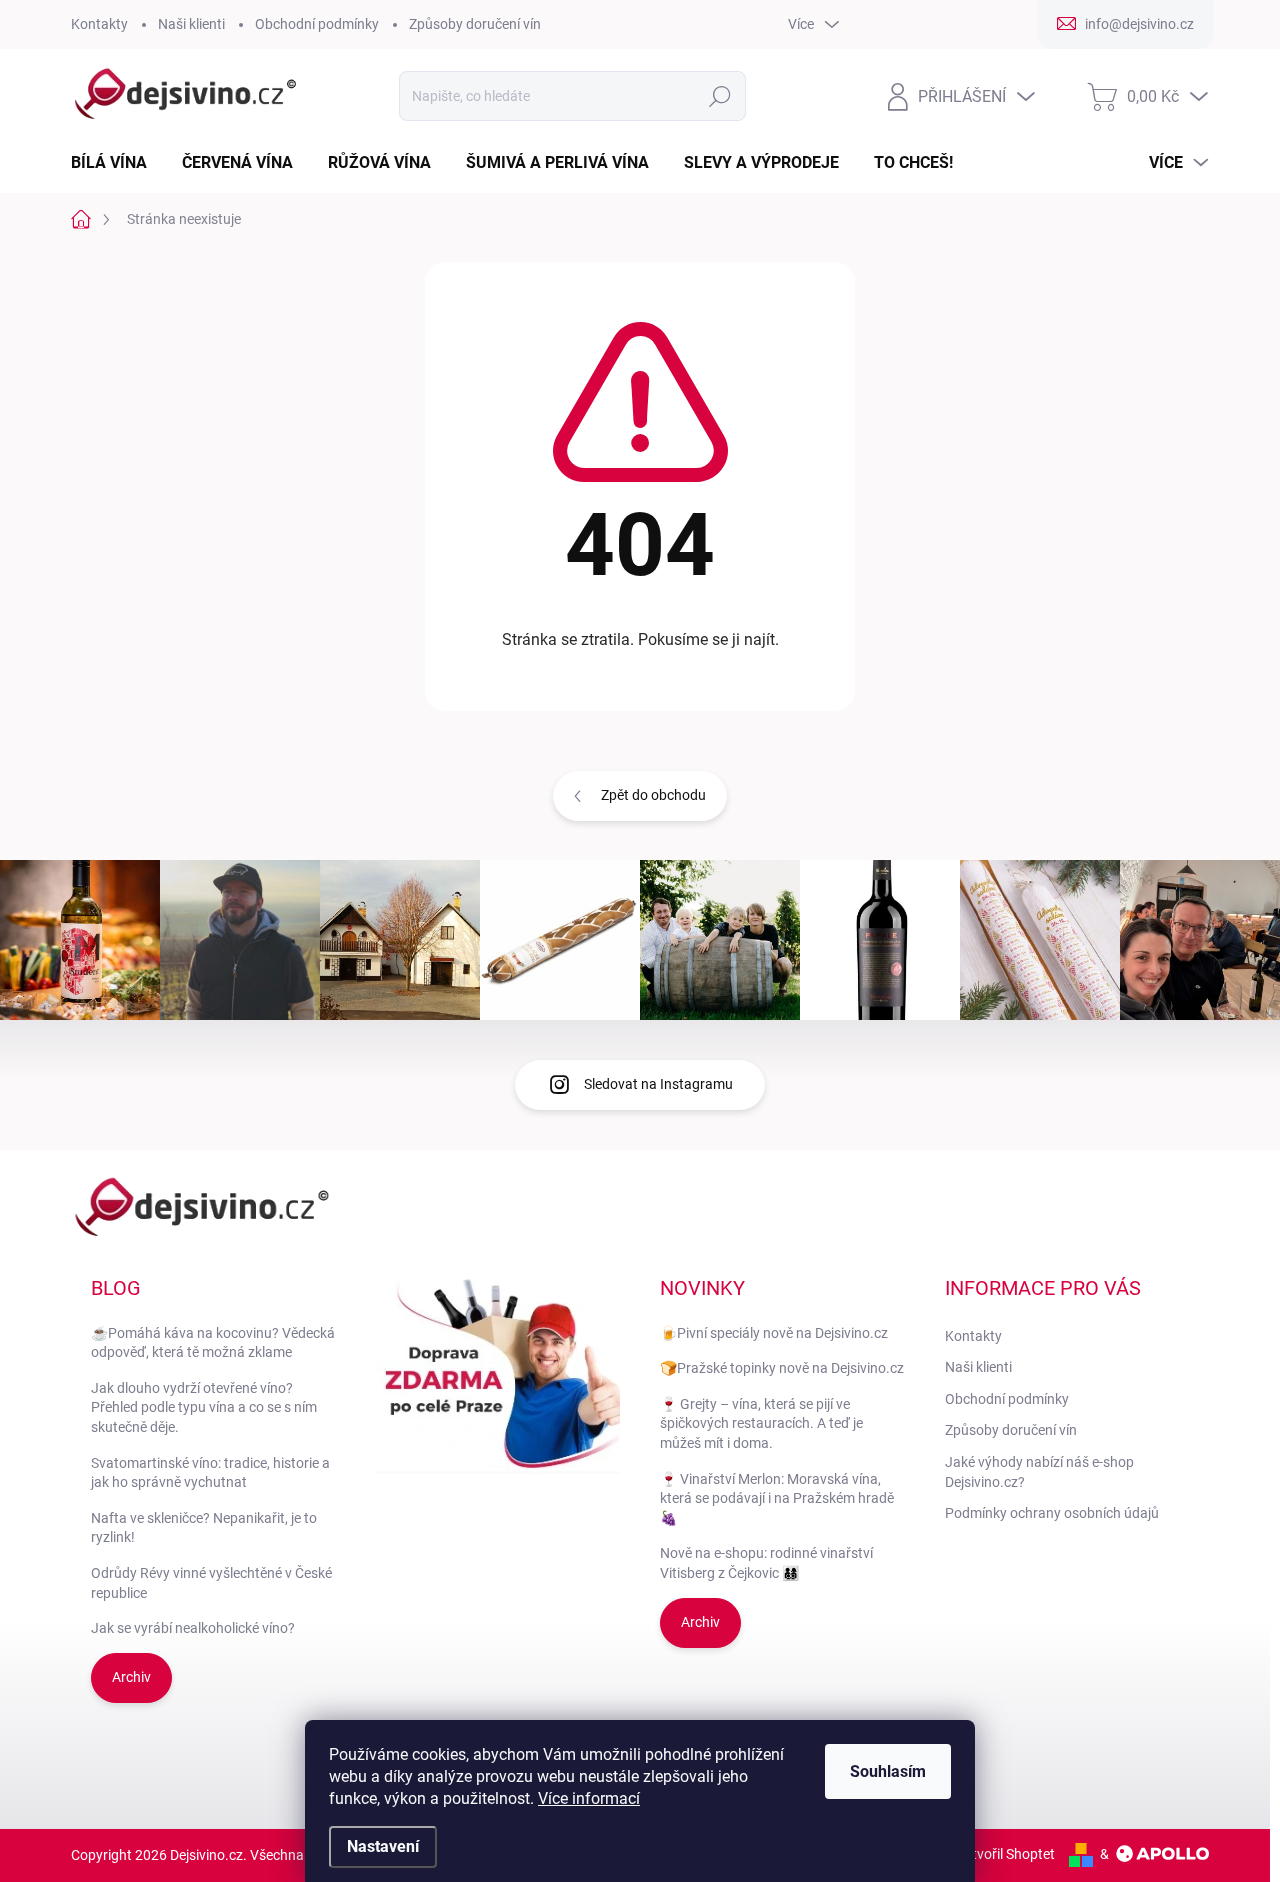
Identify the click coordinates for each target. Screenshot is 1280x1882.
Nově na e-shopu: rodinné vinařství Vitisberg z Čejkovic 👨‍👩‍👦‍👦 (766, 1563)
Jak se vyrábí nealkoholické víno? (193, 1628)
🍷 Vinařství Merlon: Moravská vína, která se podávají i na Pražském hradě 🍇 (777, 1498)
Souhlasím (888, 1771)
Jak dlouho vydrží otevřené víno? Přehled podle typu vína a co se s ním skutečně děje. (204, 1407)
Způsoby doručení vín (475, 24)
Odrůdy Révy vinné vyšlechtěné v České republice (211, 1583)
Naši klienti (191, 24)
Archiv (131, 1677)
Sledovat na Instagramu (658, 1084)
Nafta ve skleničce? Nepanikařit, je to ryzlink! (204, 1528)
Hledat (719, 96)
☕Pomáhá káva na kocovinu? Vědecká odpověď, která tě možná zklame (213, 1343)
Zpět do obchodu (653, 795)
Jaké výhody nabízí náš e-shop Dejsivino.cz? (1039, 1472)
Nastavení (383, 1846)
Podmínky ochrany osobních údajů (1052, 1513)
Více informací (589, 1798)
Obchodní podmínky (317, 24)
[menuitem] (116, 163)
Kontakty (99, 24)
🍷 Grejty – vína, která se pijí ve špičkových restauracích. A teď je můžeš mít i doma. (761, 1423)
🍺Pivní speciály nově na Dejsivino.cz (774, 1333)
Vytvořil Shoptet (1005, 1854)
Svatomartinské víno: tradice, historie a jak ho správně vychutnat (210, 1473)
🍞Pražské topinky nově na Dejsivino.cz (782, 1368)
